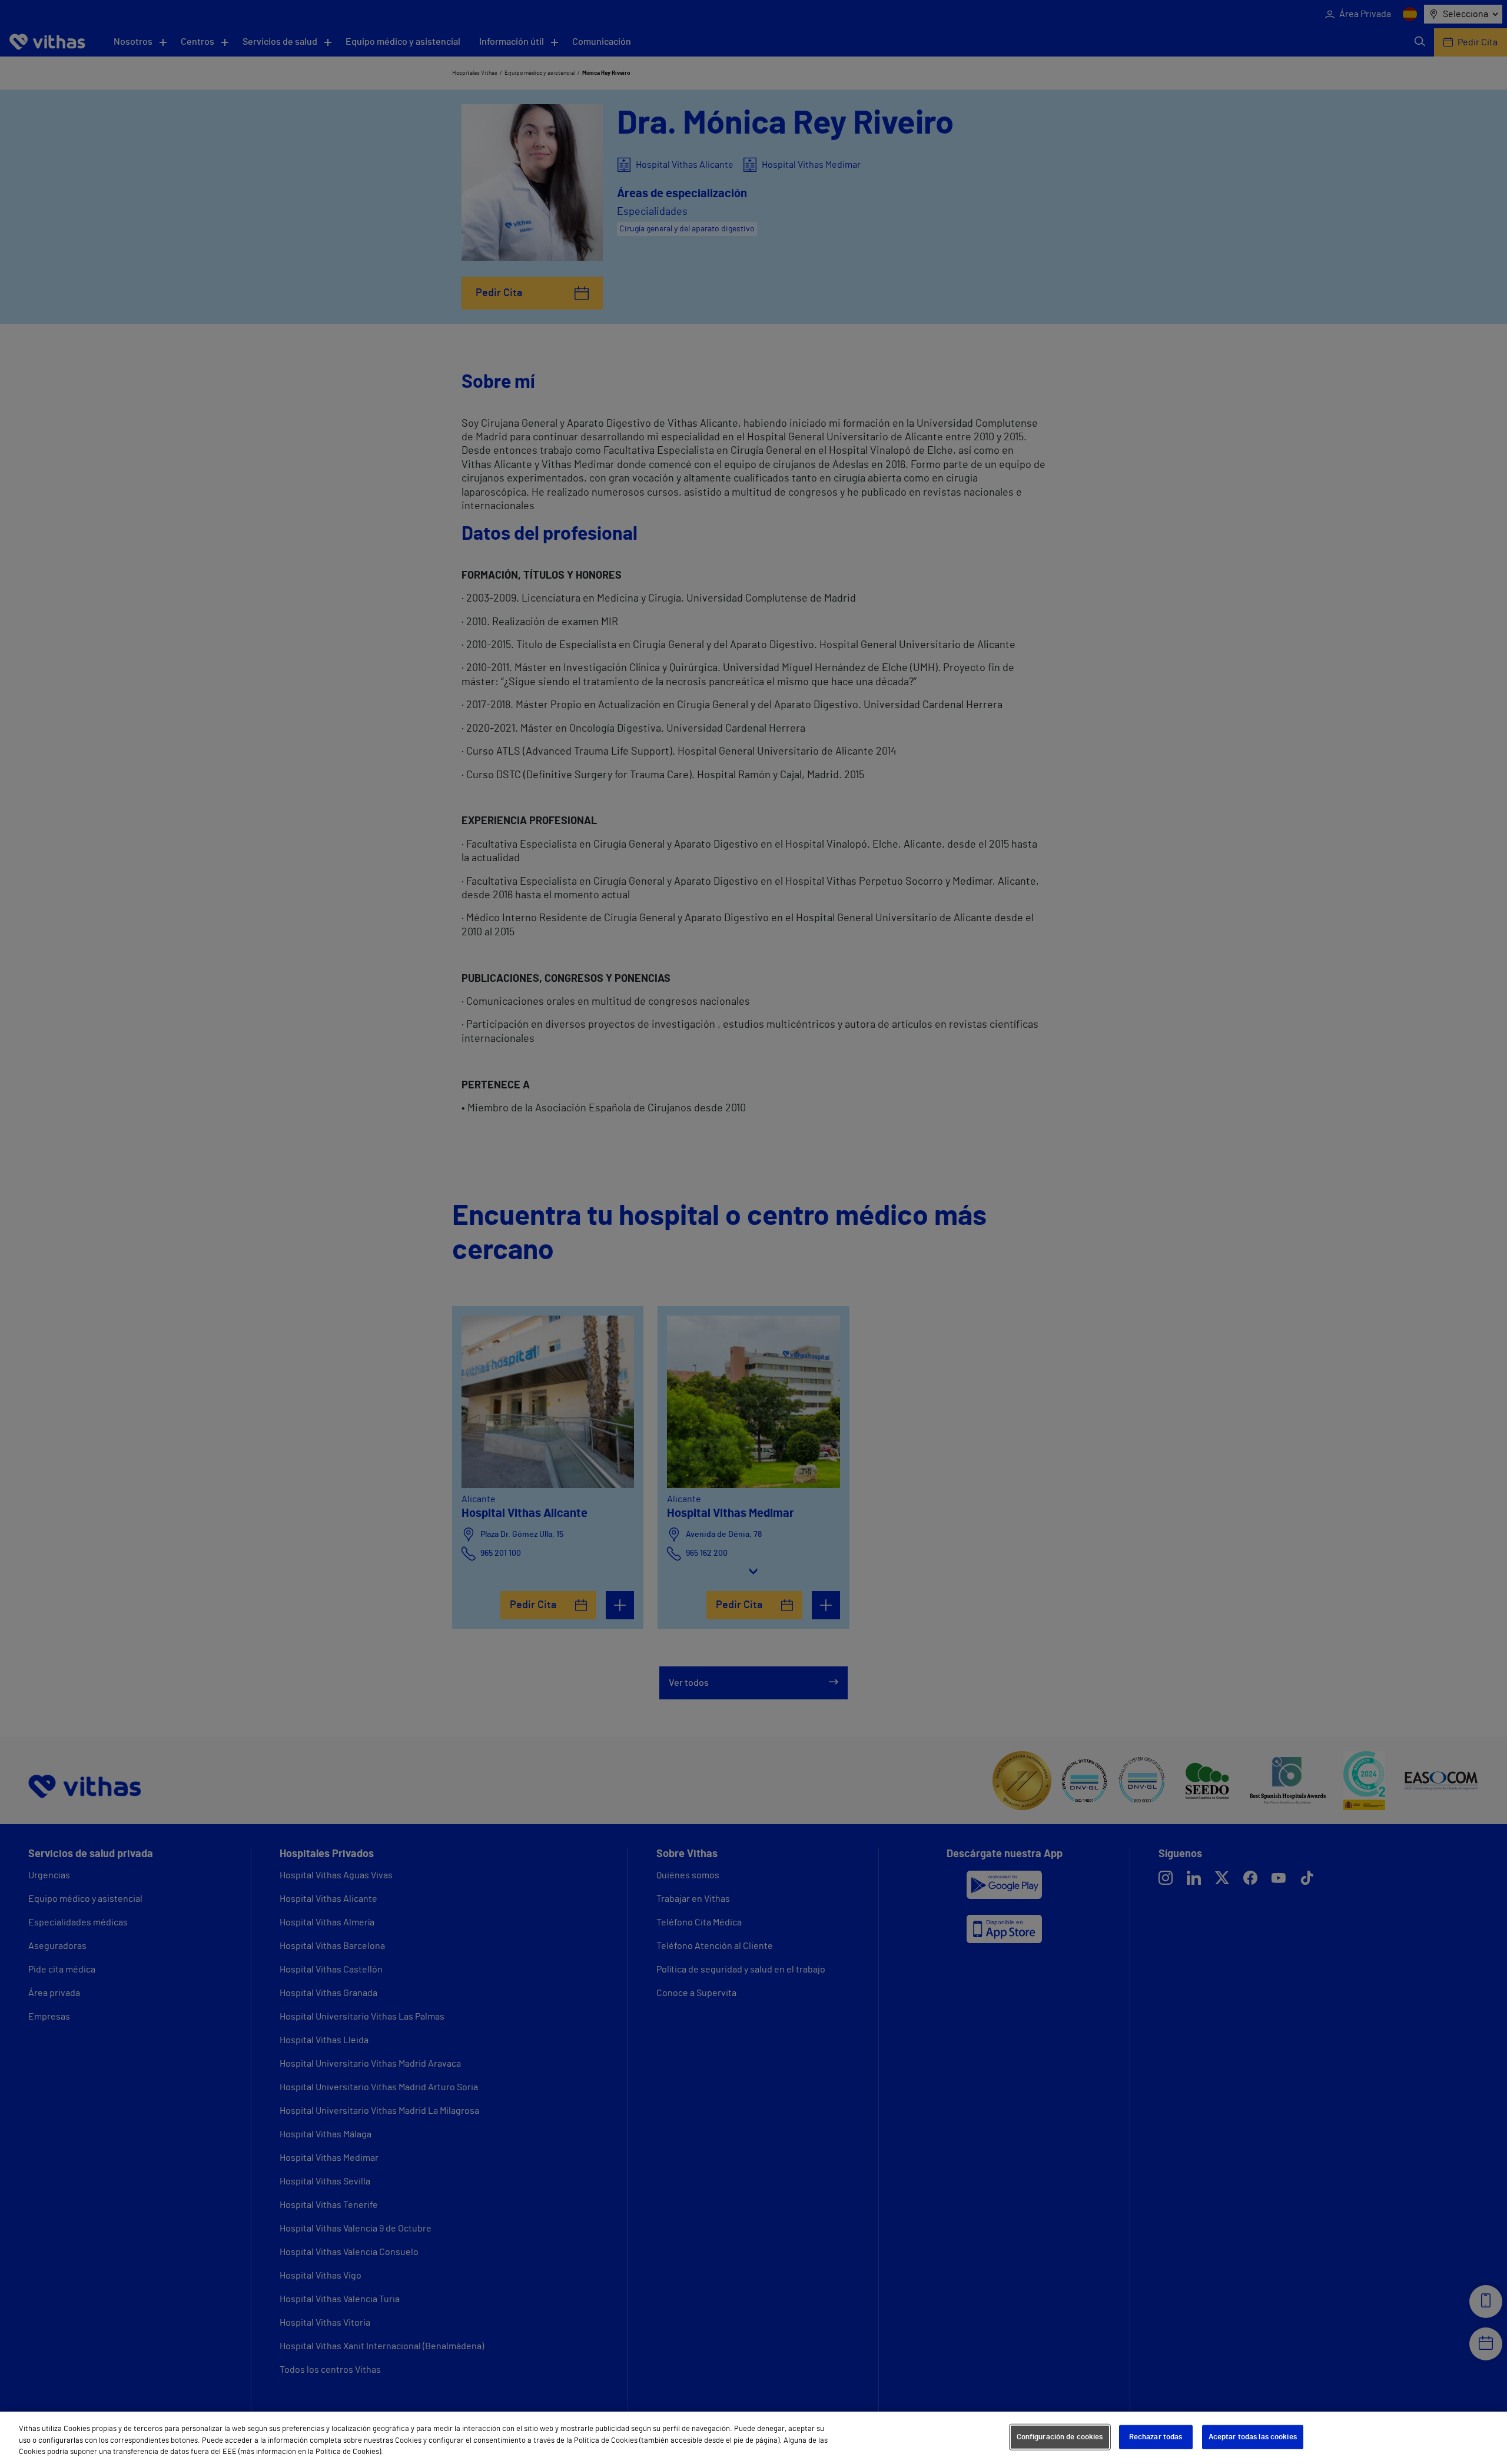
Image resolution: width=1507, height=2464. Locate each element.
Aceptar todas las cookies (1253, 2437)
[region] (753, 2438)
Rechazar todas (1156, 2437)
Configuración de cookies (1060, 2437)
